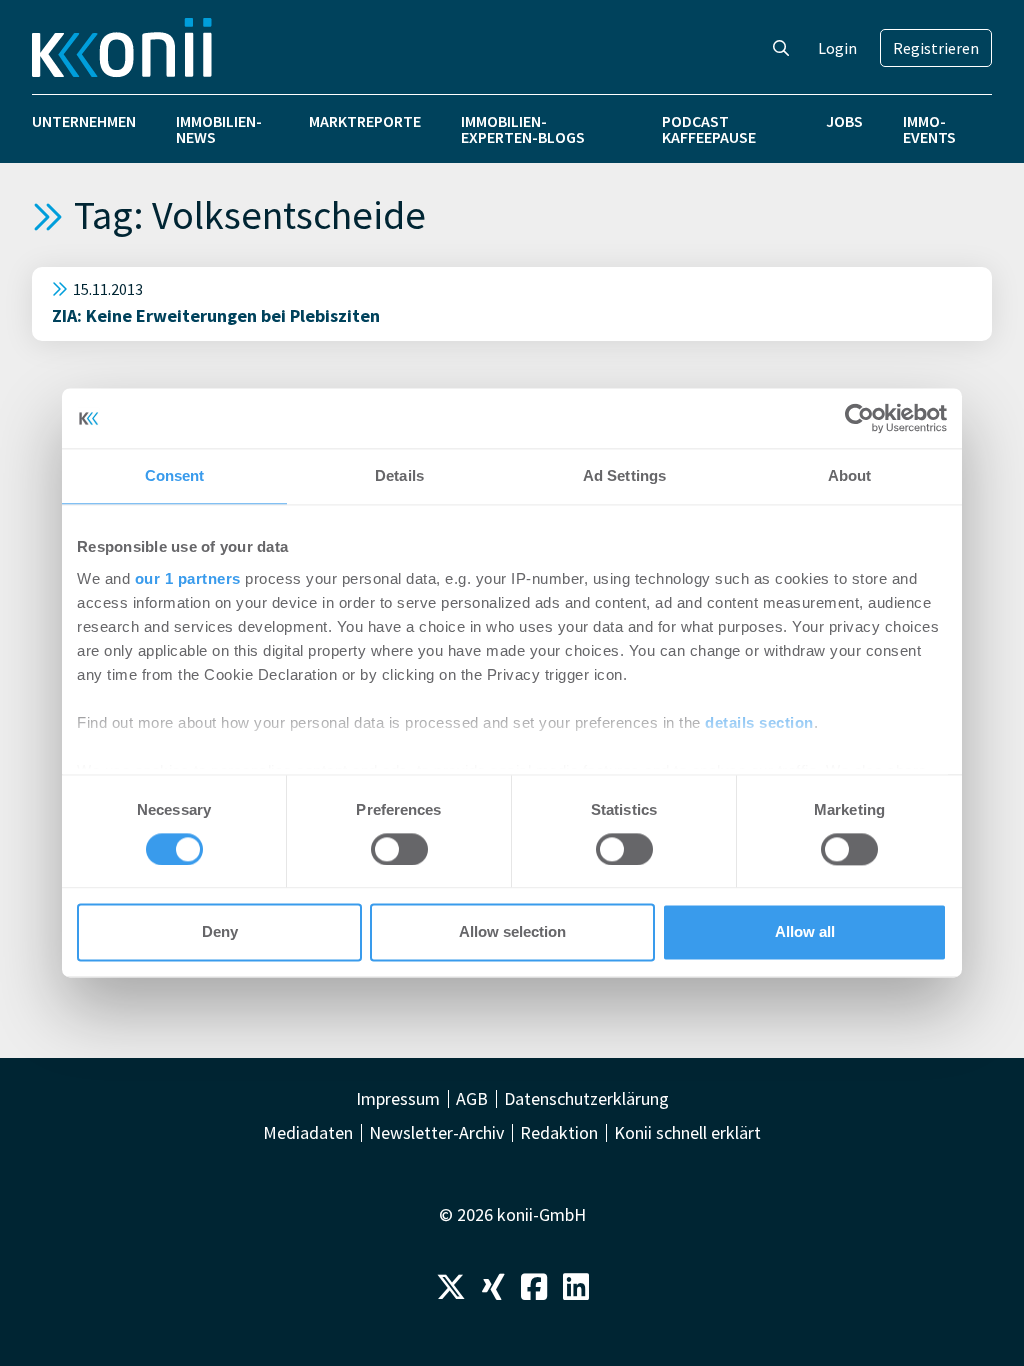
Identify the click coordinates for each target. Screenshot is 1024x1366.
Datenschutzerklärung (586, 1099)
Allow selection (512, 932)
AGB (472, 1099)
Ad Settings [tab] (624, 475)
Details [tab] (399, 475)
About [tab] (850, 475)
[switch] (399, 849)
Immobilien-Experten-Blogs (523, 129)
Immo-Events (929, 129)
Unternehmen (84, 121)
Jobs (844, 121)
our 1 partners (188, 578)
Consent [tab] (175, 475)
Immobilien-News (219, 129)
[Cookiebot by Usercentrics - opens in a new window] (859, 418)
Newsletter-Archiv (436, 1133)
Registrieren (936, 48)
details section (759, 722)
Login (837, 48)
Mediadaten (308, 1133)
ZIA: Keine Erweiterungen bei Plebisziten (216, 315)
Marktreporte (365, 121)
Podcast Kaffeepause (709, 129)
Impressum (398, 1099)
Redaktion (559, 1133)
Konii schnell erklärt (687, 1133)
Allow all (805, 932)
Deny (220, 932)
